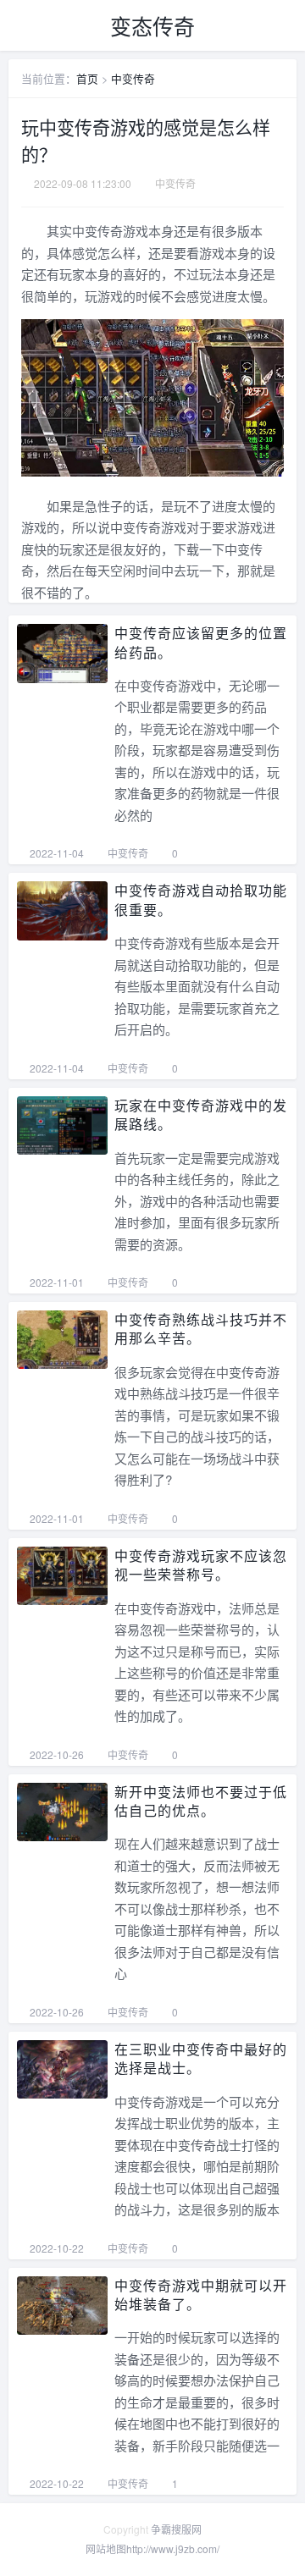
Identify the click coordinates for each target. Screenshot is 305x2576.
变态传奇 (152, 25)
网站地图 (106, 2548)
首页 (87, 78)
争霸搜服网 (176, 2529)
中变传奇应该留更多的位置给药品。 (201, 642)
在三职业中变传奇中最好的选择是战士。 (201, 2058)
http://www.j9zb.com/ (173, 2548)
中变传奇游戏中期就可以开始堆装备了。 (201, 2295)
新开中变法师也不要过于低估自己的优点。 (201, 1801)
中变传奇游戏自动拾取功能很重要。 (201, 899)
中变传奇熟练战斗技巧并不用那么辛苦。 (201, 1329)
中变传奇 (133, 78)
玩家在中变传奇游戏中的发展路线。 (201, 1114)
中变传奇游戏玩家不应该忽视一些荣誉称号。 (201, 1565)
